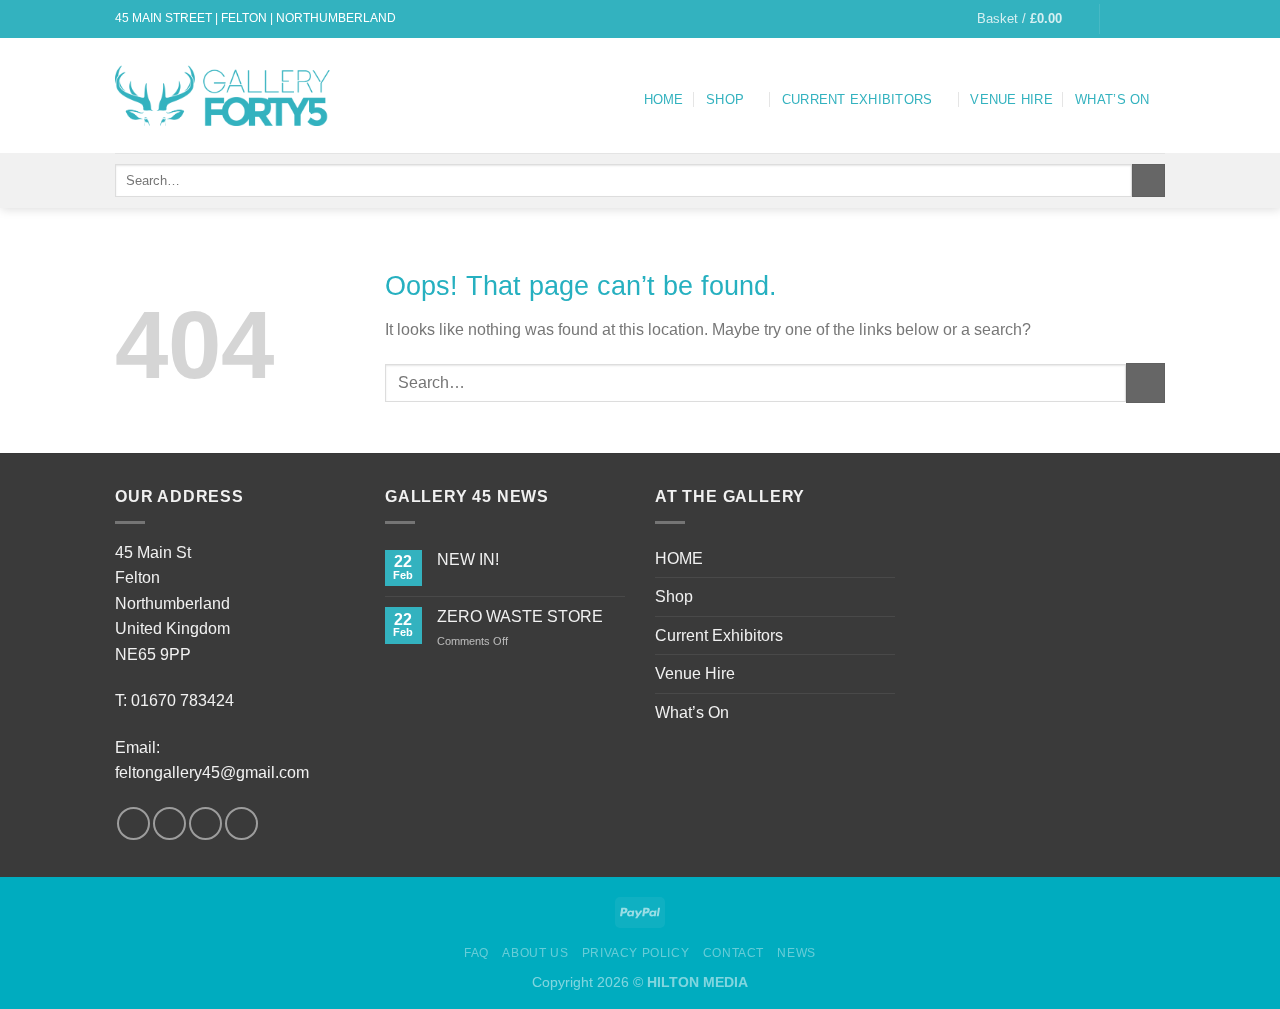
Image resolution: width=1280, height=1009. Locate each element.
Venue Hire (1011, 99)
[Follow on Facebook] (1117, 19)
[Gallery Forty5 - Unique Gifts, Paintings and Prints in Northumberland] (226, 95)
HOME (664, 99)
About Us (535, 953)
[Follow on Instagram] (1136, 19)
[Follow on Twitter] (1155, 19)
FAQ (476, 953)
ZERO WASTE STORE (520, 616)
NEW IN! (468, 559)
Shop (725, 99)
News (796, 953)
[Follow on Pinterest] (241, 823)
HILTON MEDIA (697, 982)
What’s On (1112, 99)
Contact (733, 953)
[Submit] (1148, 181)
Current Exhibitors (857, 99)
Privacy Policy (636, 953)
